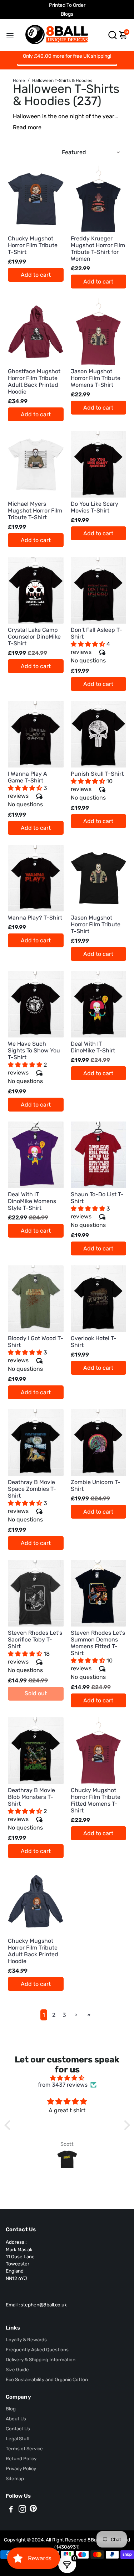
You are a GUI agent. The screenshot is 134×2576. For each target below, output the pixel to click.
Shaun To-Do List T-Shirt (97, 1210)
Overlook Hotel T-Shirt (94, 1342)
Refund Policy (21, 2458)
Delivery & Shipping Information (41, 2359)
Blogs (67, 14)
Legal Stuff (18, 2439)
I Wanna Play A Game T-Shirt (28, 789)
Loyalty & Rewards (26, 2340)
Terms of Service (24, 2448)
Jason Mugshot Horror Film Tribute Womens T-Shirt (96, 378)
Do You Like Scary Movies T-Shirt (95, 507)
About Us (16, 2419)
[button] (89, 644)
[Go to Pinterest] (33, 2510)
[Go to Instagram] (22, 2510)
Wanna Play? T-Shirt (35, 918)
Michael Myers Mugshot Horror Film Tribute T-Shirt (35, 511)
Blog (11, 2409)
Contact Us (18, 2429)
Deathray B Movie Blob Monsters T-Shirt (31, 1809)
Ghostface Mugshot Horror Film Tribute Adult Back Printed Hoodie (34, 381)
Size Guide (17, 2369)
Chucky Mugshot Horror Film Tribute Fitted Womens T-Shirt (96, 1800)
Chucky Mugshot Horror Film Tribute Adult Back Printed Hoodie (33, 1951)
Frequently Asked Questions (37, 2349)
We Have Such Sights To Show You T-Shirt (34, 1062)
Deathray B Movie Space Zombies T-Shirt (32, 1501)
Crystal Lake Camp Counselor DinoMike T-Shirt (34, 637)
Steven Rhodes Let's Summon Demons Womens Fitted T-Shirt (98, 1655)
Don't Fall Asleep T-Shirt (96, 645)
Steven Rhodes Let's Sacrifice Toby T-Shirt (35, 1651)
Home (19, 80)
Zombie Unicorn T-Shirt (96, 1485)
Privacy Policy (21, 2468)
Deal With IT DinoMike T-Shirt (93, 1047)
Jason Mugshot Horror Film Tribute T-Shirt (96, 924)
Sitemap (15, 2478)
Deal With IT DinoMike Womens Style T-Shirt (32, 1201)
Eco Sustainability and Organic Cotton (47, 2379)
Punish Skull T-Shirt (97, 786)
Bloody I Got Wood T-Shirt (36, 1354)
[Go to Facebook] (11, 2510)
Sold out (36, 1693)
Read (20, 127)
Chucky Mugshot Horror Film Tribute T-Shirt (33, 245)
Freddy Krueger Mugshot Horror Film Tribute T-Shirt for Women (98, 249)
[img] (67, 2078)
